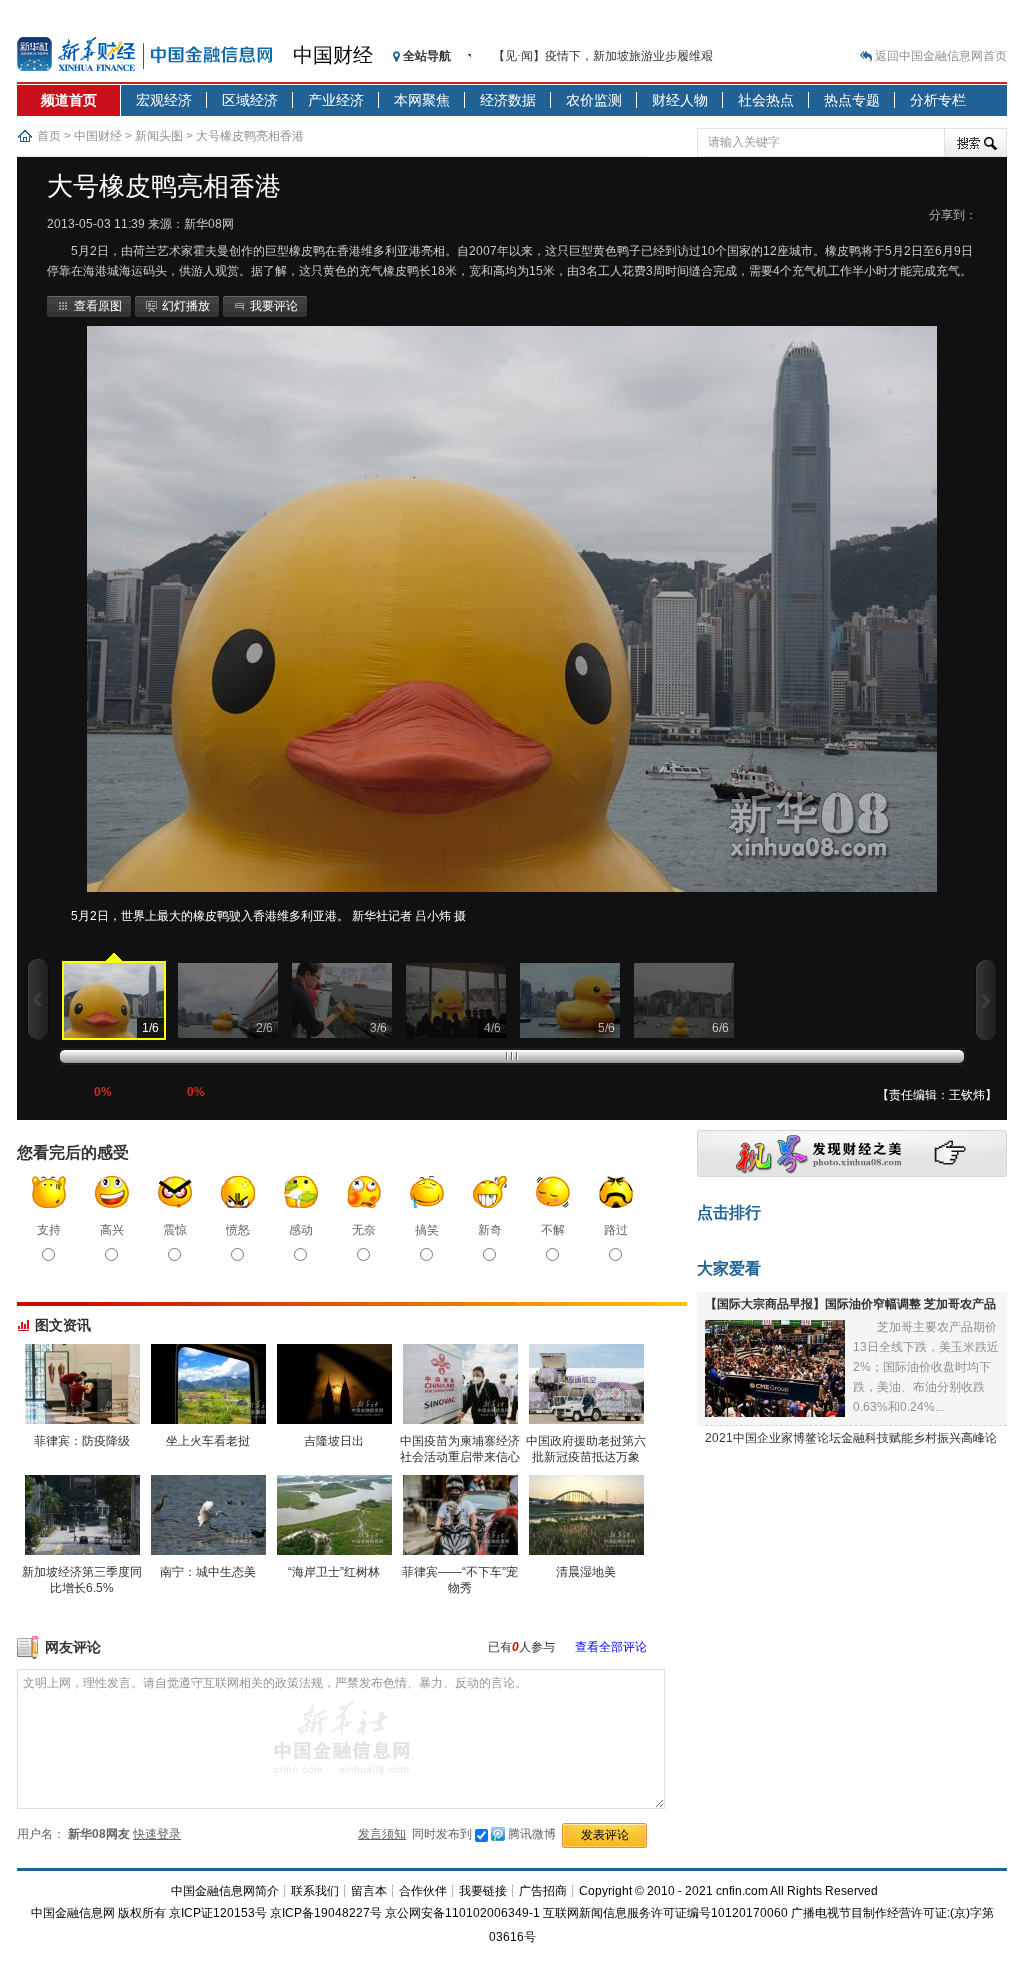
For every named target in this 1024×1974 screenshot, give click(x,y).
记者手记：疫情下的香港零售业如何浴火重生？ (619, 56)
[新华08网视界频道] (852, 1173)
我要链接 (483, 1891)
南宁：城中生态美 (208, 1572)
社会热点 (766, 100)
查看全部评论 (611, 1647)
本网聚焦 (422, 100)
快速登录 (157, 1834)
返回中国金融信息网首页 (941, 56)
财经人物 (680, 100)
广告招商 (543, 1891)
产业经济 (336, 100)
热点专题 (852, 100)
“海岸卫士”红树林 (334, 1572)
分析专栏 (938, 100)
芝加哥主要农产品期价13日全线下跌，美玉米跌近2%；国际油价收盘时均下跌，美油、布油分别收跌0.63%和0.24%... (926, 1367)
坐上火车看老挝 (208, 1441)
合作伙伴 (423, 1891)
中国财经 (333, 55)
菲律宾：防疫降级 (82, 1441)
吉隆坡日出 (334, 1441)
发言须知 (382, 1834)
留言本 (369, 1891)
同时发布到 (484, 1834)
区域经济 (250, 100)
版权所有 (142, 1913)
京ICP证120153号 (218, 1913)
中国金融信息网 (73, 1913)
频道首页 (69, 100)
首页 (49, 136)
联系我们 (315, 1891)
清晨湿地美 (586, 1572)
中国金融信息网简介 (225, 1891)
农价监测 (594, 100)
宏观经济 (164, 100)
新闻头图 (159, 136)
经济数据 (508, 100)
